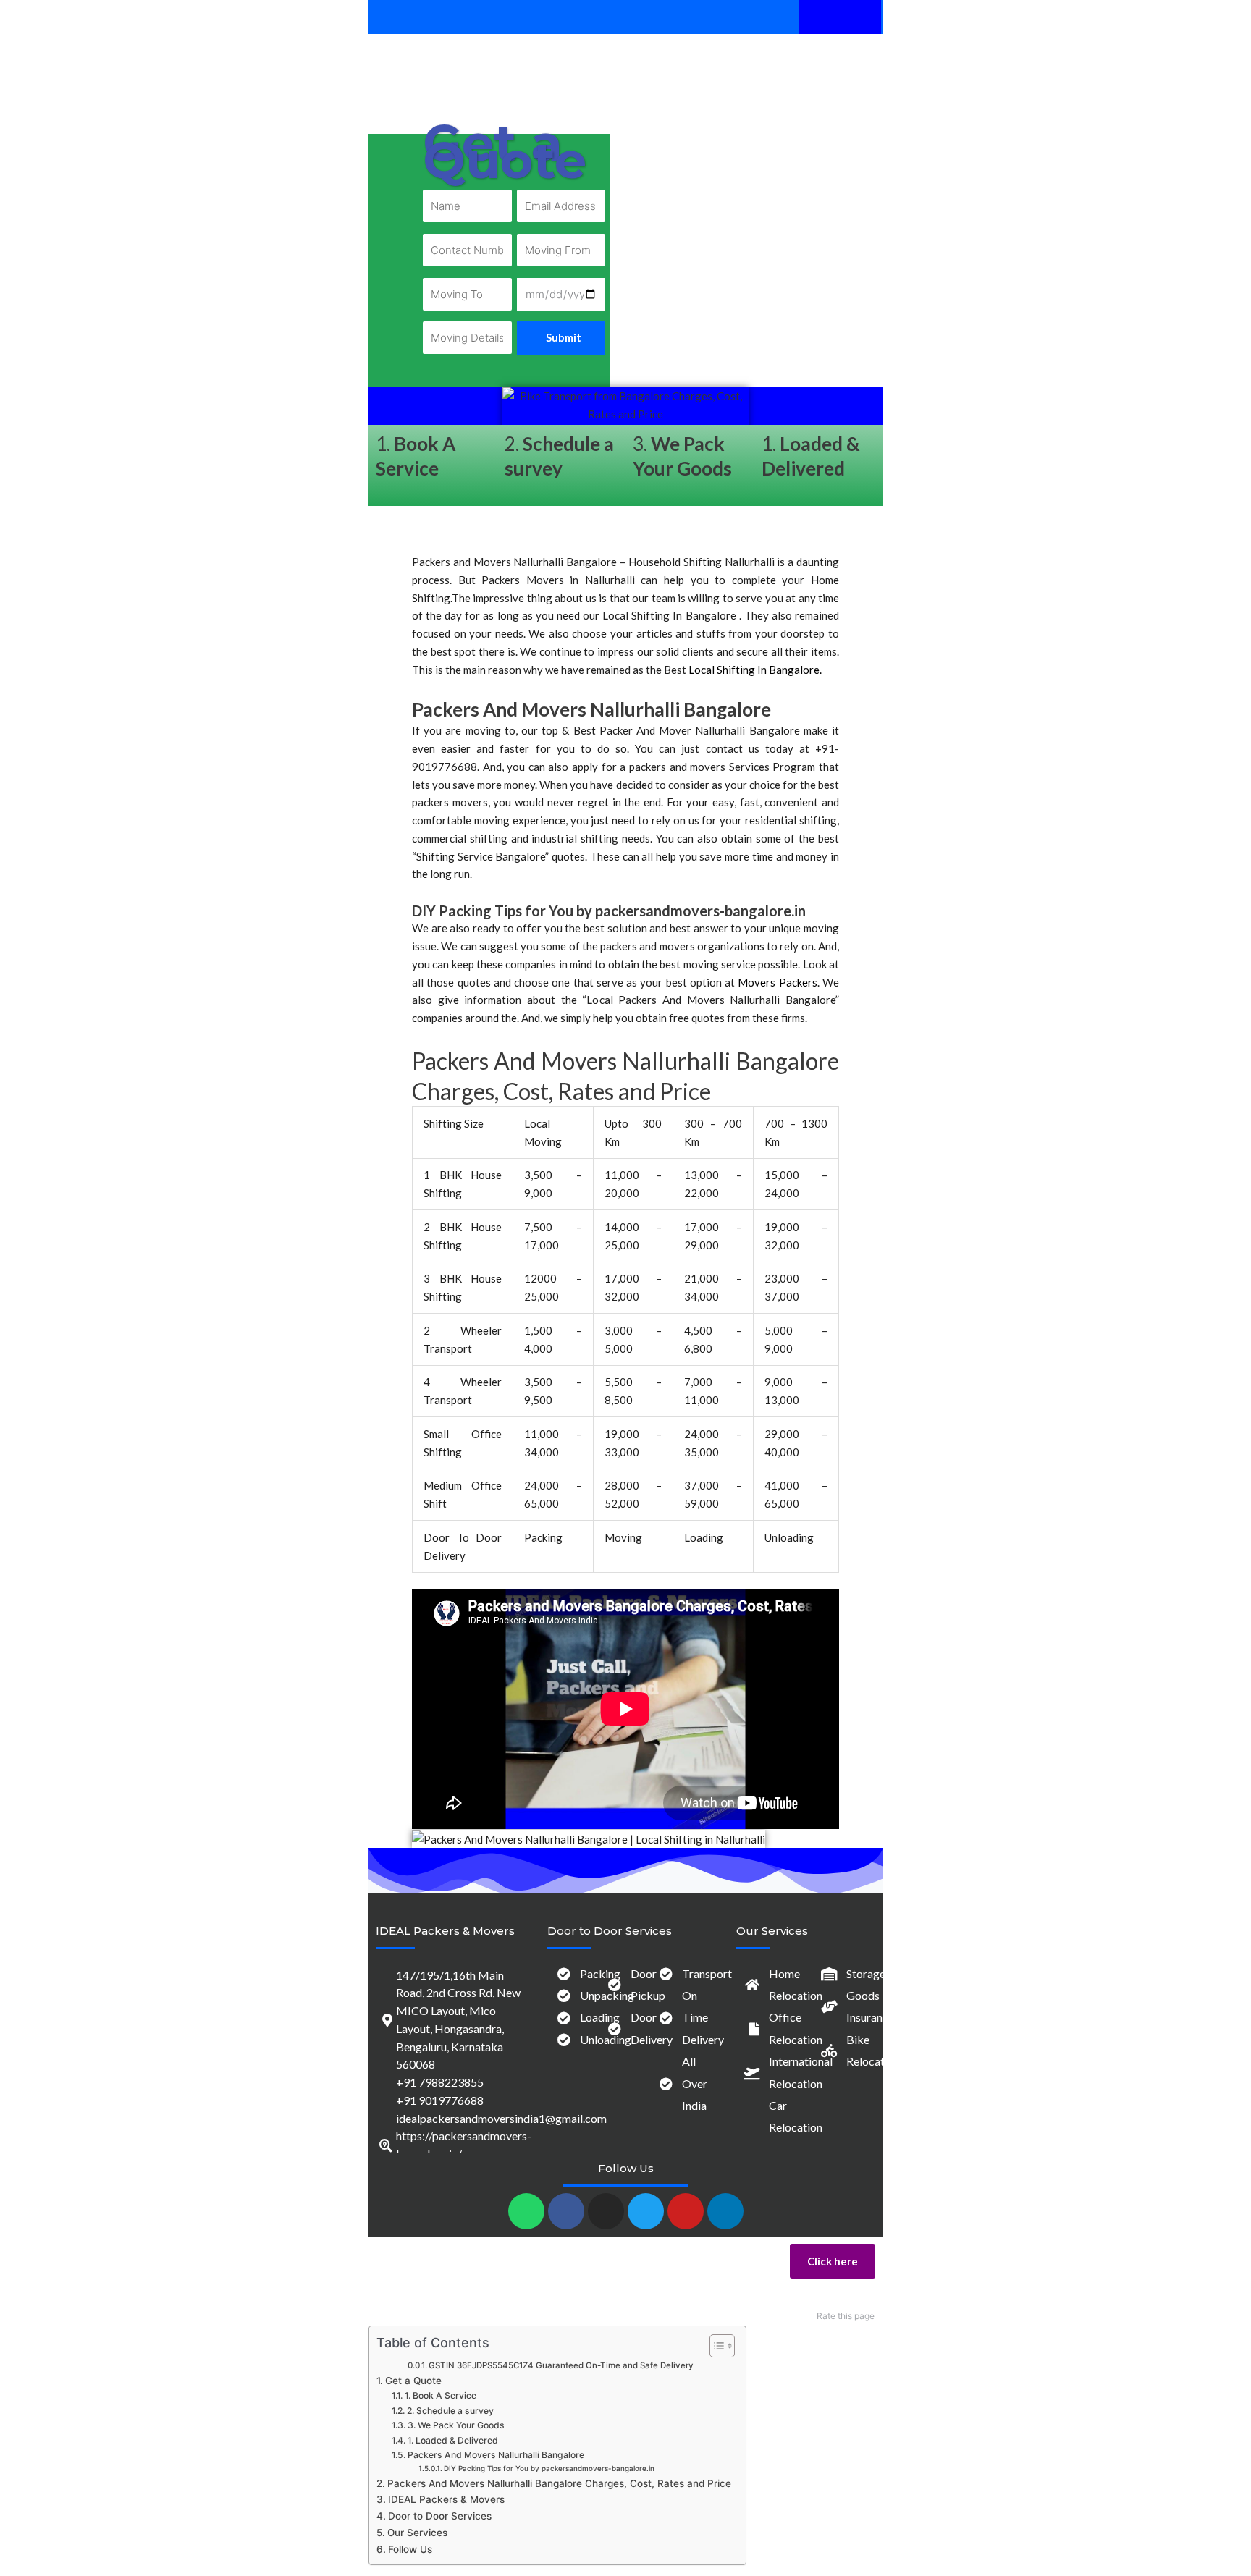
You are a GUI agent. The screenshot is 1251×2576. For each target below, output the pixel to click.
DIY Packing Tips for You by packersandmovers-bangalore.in (549, 2468)
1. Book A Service (440, 2395)
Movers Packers (777, 982)
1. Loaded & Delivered (452, 2440)
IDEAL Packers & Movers (445, 1931)
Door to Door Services (440, 2516)
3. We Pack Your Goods (456, 2425)
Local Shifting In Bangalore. (755, 670)
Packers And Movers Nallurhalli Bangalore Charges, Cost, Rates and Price (559, 2483)
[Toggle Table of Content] (715, 2346)
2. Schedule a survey (450, 2411)
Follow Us (410, 2549)
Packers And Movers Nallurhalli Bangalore (496, 2455)
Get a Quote (413, 2381)
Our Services (417, 2533)
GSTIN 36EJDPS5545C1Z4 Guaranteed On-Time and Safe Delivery (561, 2365)
